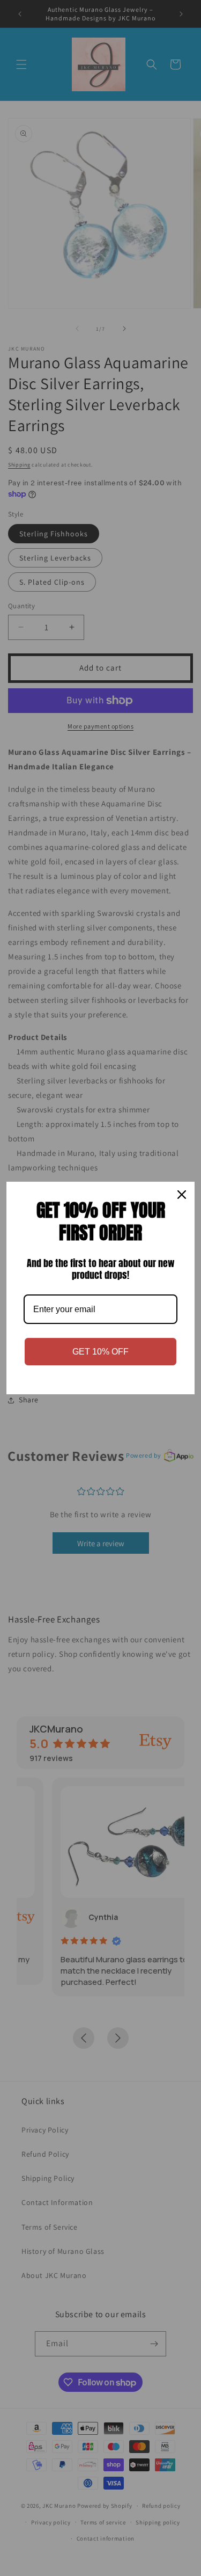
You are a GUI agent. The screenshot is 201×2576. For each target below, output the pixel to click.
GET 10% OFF (100, 1352)
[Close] (182, 1195)
